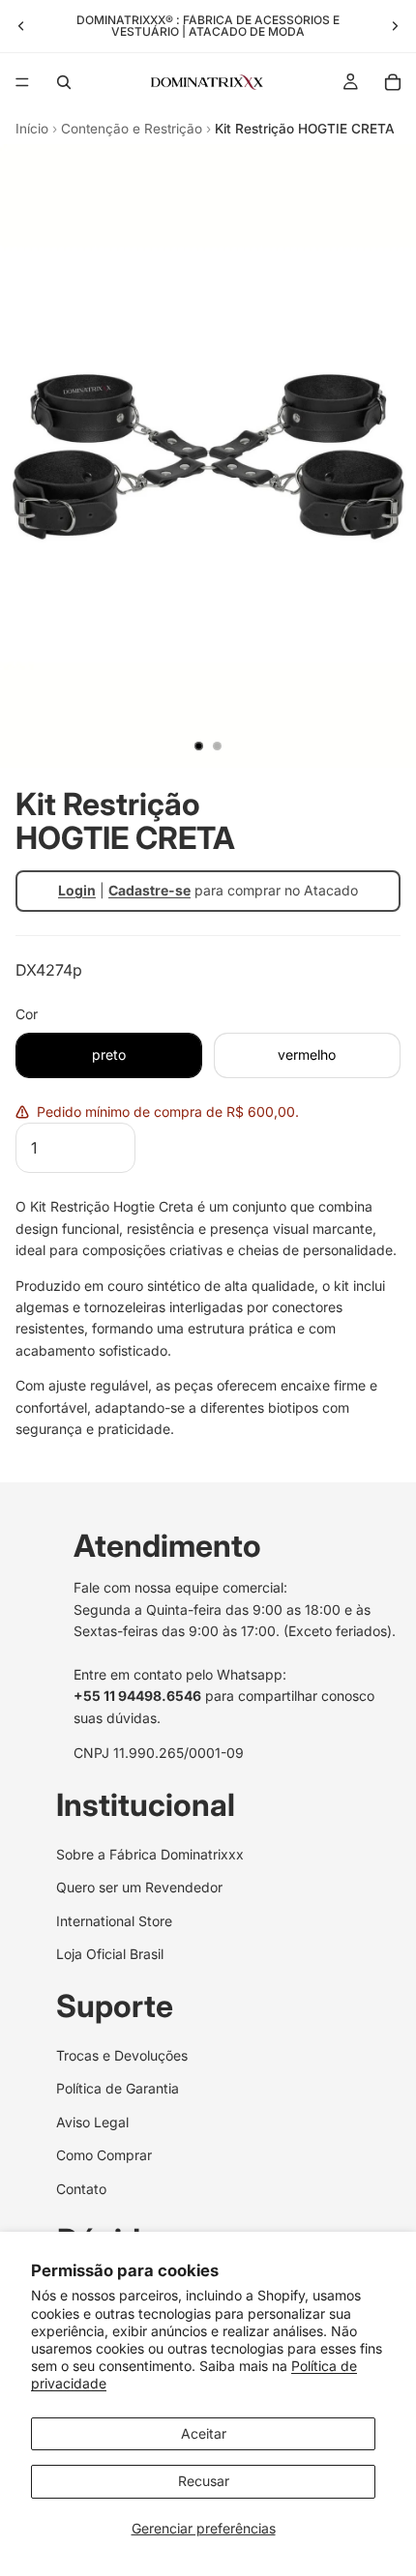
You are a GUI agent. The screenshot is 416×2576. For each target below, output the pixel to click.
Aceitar (204, 2433)
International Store (114, 1921)
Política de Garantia (118, 2089)
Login (77, 890)
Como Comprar (104, 2156)
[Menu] (22, 82)
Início (32, 129)
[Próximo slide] (395, 26)
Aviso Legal (92, 2122)
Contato (81, 2189)
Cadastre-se (149, 890)
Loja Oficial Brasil (110, 1954)
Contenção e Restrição (132, 129)
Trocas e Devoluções (122, 2055)
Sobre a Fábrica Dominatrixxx (150, 1854)
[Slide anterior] (21, 26)
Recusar (204, 2481)
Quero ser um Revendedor (139, 1888)
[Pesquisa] (64, 82)
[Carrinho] (393, 82)
